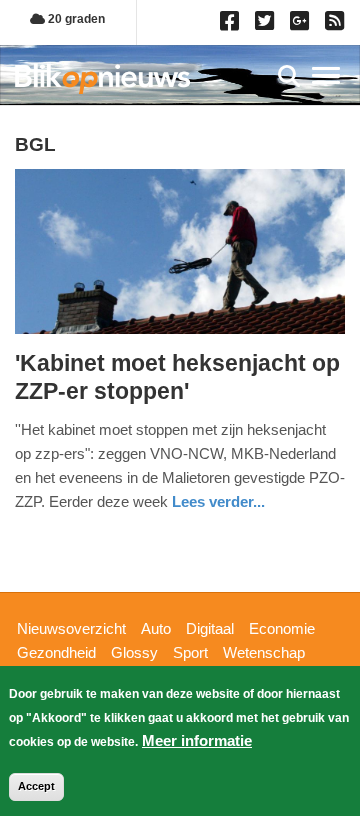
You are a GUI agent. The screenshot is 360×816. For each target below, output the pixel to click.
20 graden (75, 19)
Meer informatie (197, 740)
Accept (36, 786)
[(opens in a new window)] (232, 25)
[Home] (102, 78)
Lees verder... (218, 501)
